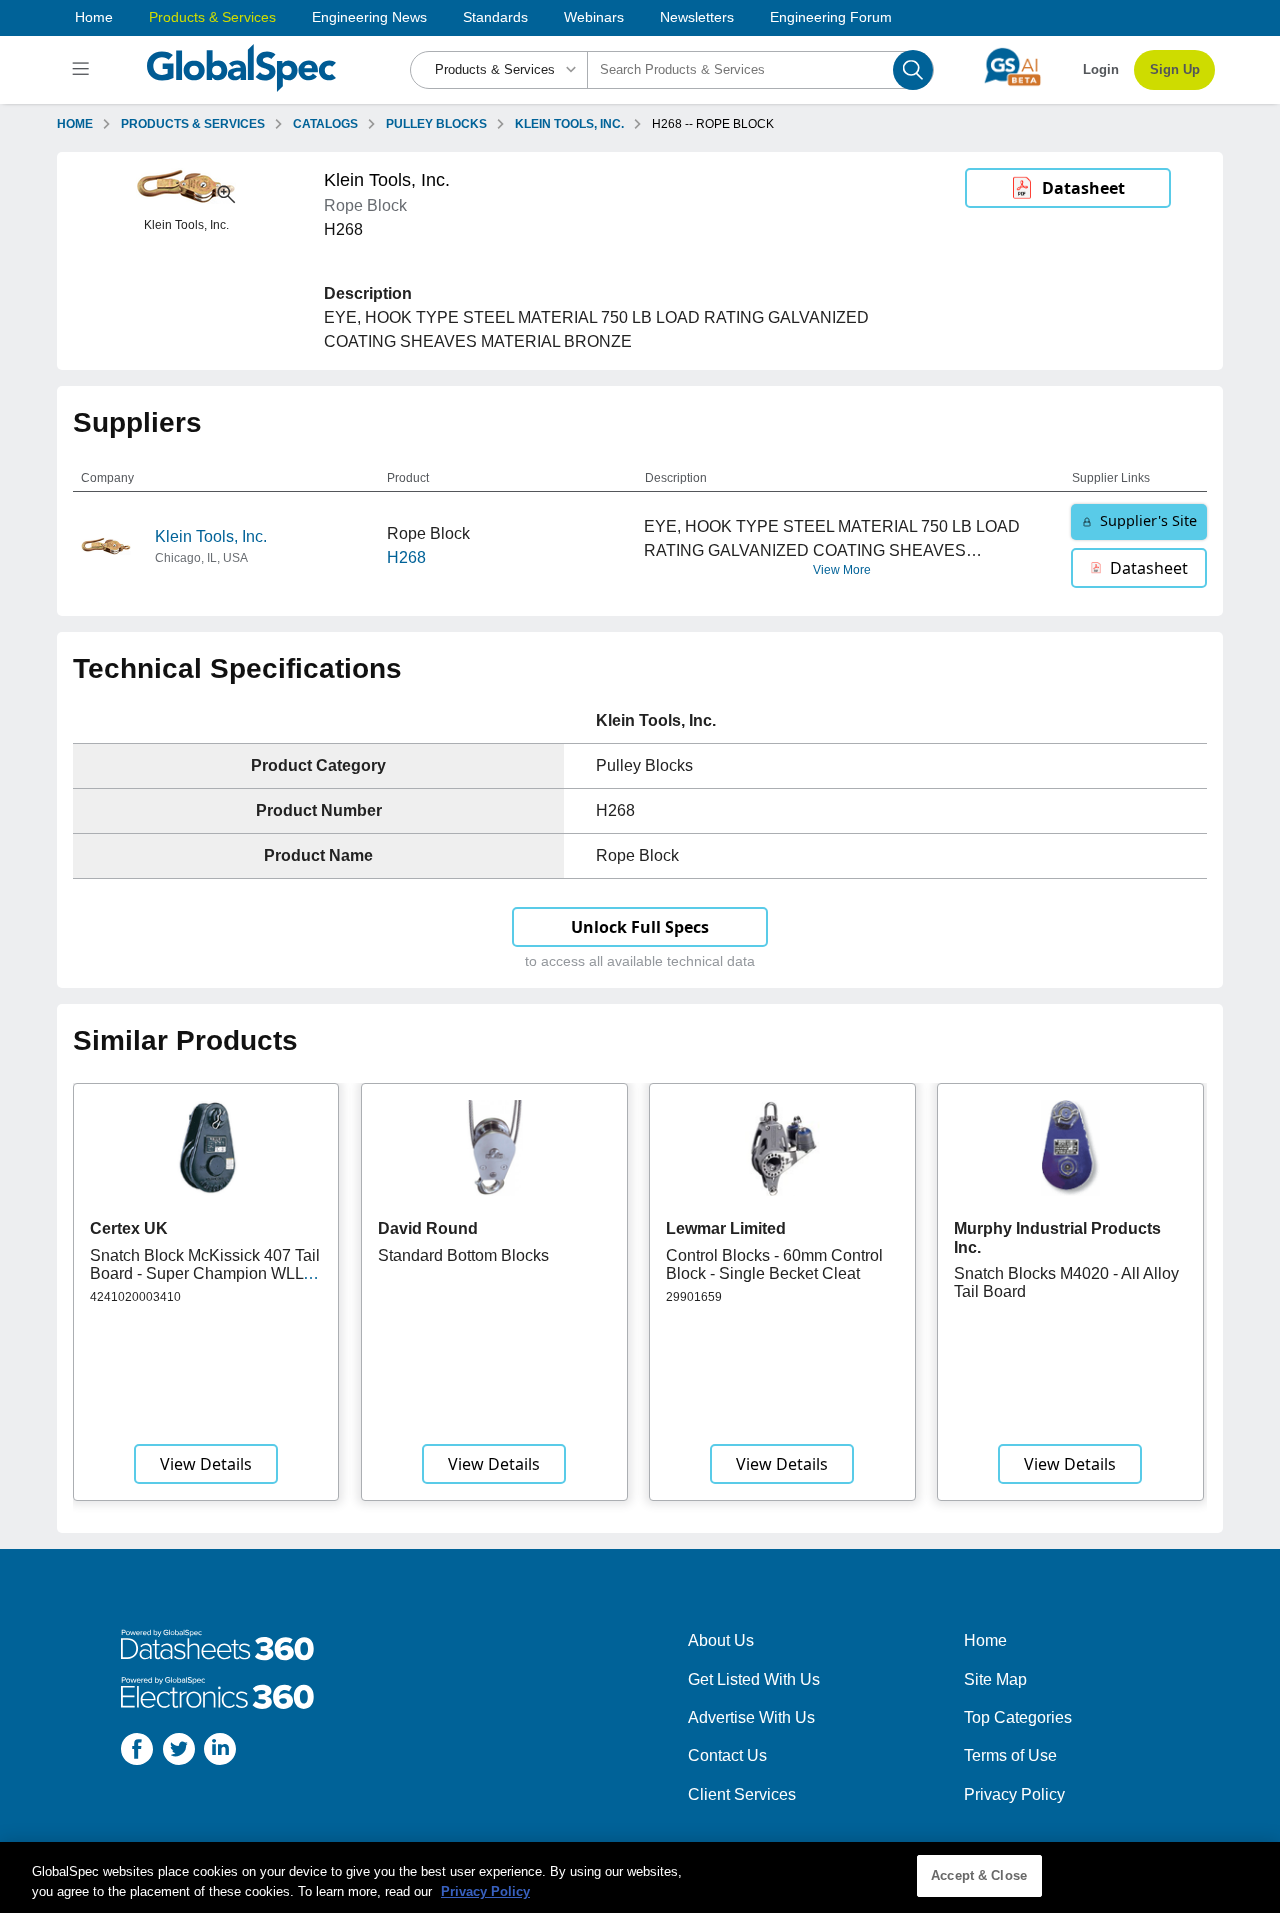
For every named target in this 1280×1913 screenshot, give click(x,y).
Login (1101, 69)
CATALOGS (325, 124)
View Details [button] (206, 1464)
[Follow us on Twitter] (179, 1752)
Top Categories (1018, 1717)
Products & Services (212, 17)
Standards (495, 17)
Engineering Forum (831, 17)
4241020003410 (135, 1297)
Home (94, 17)
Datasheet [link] (1083, 188)
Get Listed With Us (754, 1679)
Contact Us (727, 1755)
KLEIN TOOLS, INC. (569, 124)
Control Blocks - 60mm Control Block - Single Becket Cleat (774, 1264)
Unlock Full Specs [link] (640, 927)
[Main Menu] (83, 70)
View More (842, 570)
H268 (406, 557)
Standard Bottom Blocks (463, 1255)
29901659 (694, 1297)
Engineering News (369, 17)
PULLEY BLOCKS (436, 124)
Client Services (742, 1794)
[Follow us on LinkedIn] (220, 1752)
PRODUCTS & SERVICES (193, 124)
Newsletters (697, 17)
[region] (640, 1877)
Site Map (995, 1679)
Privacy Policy (1014, 1794)
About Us (721, 1640)
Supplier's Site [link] (1148, 520)
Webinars (594, 17)
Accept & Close (979, 1875)
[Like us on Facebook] (137, 1752)
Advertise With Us (751, 1717)
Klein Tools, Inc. (211, 536)
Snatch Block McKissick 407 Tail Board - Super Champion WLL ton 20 (205, 1274)
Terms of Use (1010, 1755)
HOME (75, 124)
